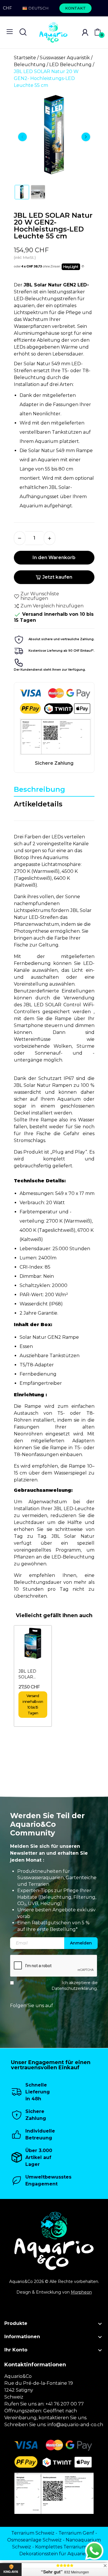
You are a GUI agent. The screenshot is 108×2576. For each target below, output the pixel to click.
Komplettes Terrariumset (64, 2547)
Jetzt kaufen (57, 577)
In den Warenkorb (54, 558)
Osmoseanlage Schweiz (34, 2540)
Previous (22, 137)
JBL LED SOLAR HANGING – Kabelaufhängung (33, 1674)
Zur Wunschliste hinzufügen (40, 596)
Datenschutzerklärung (74, 1988)
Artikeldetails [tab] (38, 804)
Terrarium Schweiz (33, 2533)
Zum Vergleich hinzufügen (52, 606)
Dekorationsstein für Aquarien (54, 2554)
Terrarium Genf (76, 2533)
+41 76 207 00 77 (65, 2404)
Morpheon (81, 2292)
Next (86, 137)
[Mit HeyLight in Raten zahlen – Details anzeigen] (83, 267)
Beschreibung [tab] (39, 789)
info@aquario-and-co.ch (75, 2425)
